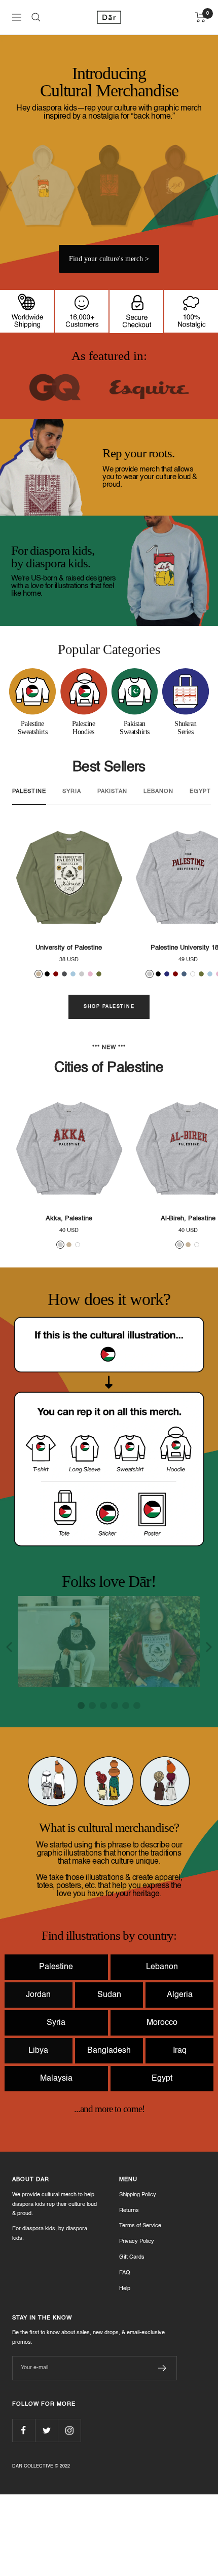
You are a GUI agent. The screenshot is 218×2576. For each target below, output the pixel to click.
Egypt (162, 2160)
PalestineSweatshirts (33, 728)
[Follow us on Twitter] (46, 2512)
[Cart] (201, 17)
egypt (200, 792)
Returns (129, 2292)
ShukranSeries (186, 728)
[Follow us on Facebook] (24, 2512)
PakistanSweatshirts (135, 728)
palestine (29, 792)
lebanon (158, 792)
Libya (38, 2132)
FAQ (125, 2355)
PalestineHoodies (84, 728)
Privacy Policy (137, 2323)
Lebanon (162, 2049)
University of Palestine (69, 948)
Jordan (38, 2077)
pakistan (112, 792)
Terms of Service (140, 2308)
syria (72, 792)
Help (125, 2370)
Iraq (180, 2132)
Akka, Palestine (69, 1219)
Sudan (109, 2077)
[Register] (162, 2450)
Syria (56, 2105)
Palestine (56, 2049)
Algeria (180, 2077)
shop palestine (109, 1007)
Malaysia (56, 2160)
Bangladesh (109, 2132)
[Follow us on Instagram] (69, 2512)
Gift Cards (132, 2339)
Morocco (162, 2105)
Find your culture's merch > (109, 259)
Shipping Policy (138, 2277)
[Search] (36, 17)
